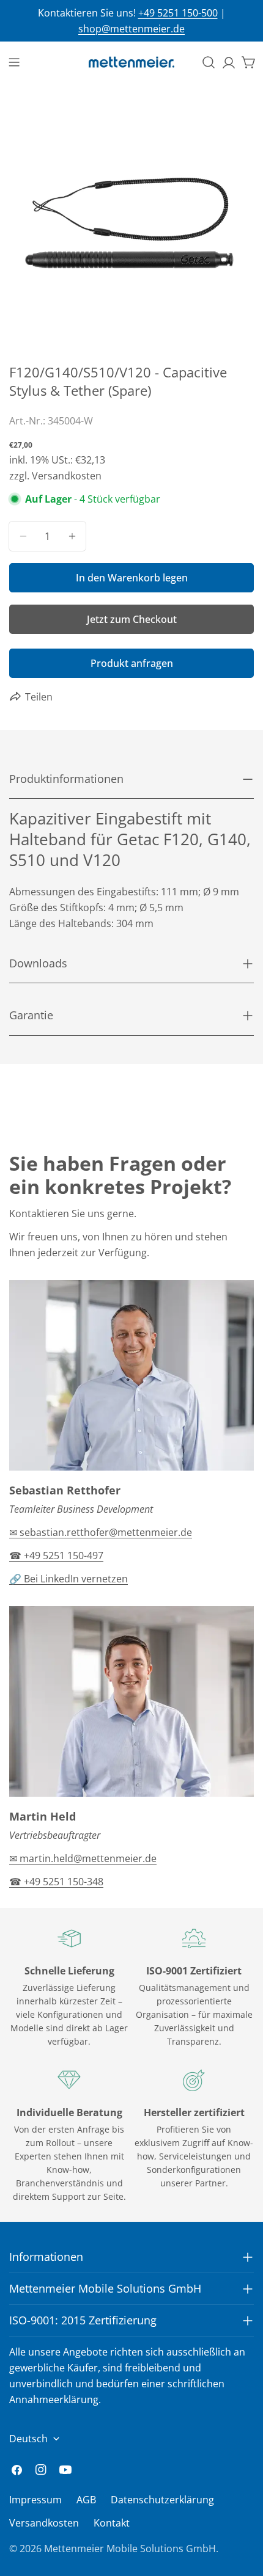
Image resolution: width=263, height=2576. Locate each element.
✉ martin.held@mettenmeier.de (83, 1858)
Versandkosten (44, 2523)
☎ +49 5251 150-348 (56, 1882)
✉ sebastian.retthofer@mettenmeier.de (101, 1532)
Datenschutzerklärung (162, 2500)
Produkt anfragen (132, 663)
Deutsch (28, 2439)
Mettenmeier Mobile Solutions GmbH (130, 2549)
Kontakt (112, 2523)
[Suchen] (209, 62)
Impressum (35, 2500)
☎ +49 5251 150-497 (56, 1555)
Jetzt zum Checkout (132, 619)
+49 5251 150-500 (178, 13)
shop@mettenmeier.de (131, 29)
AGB (86, 2500)
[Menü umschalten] (14, 62)
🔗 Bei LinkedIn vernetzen (69, 1579)
